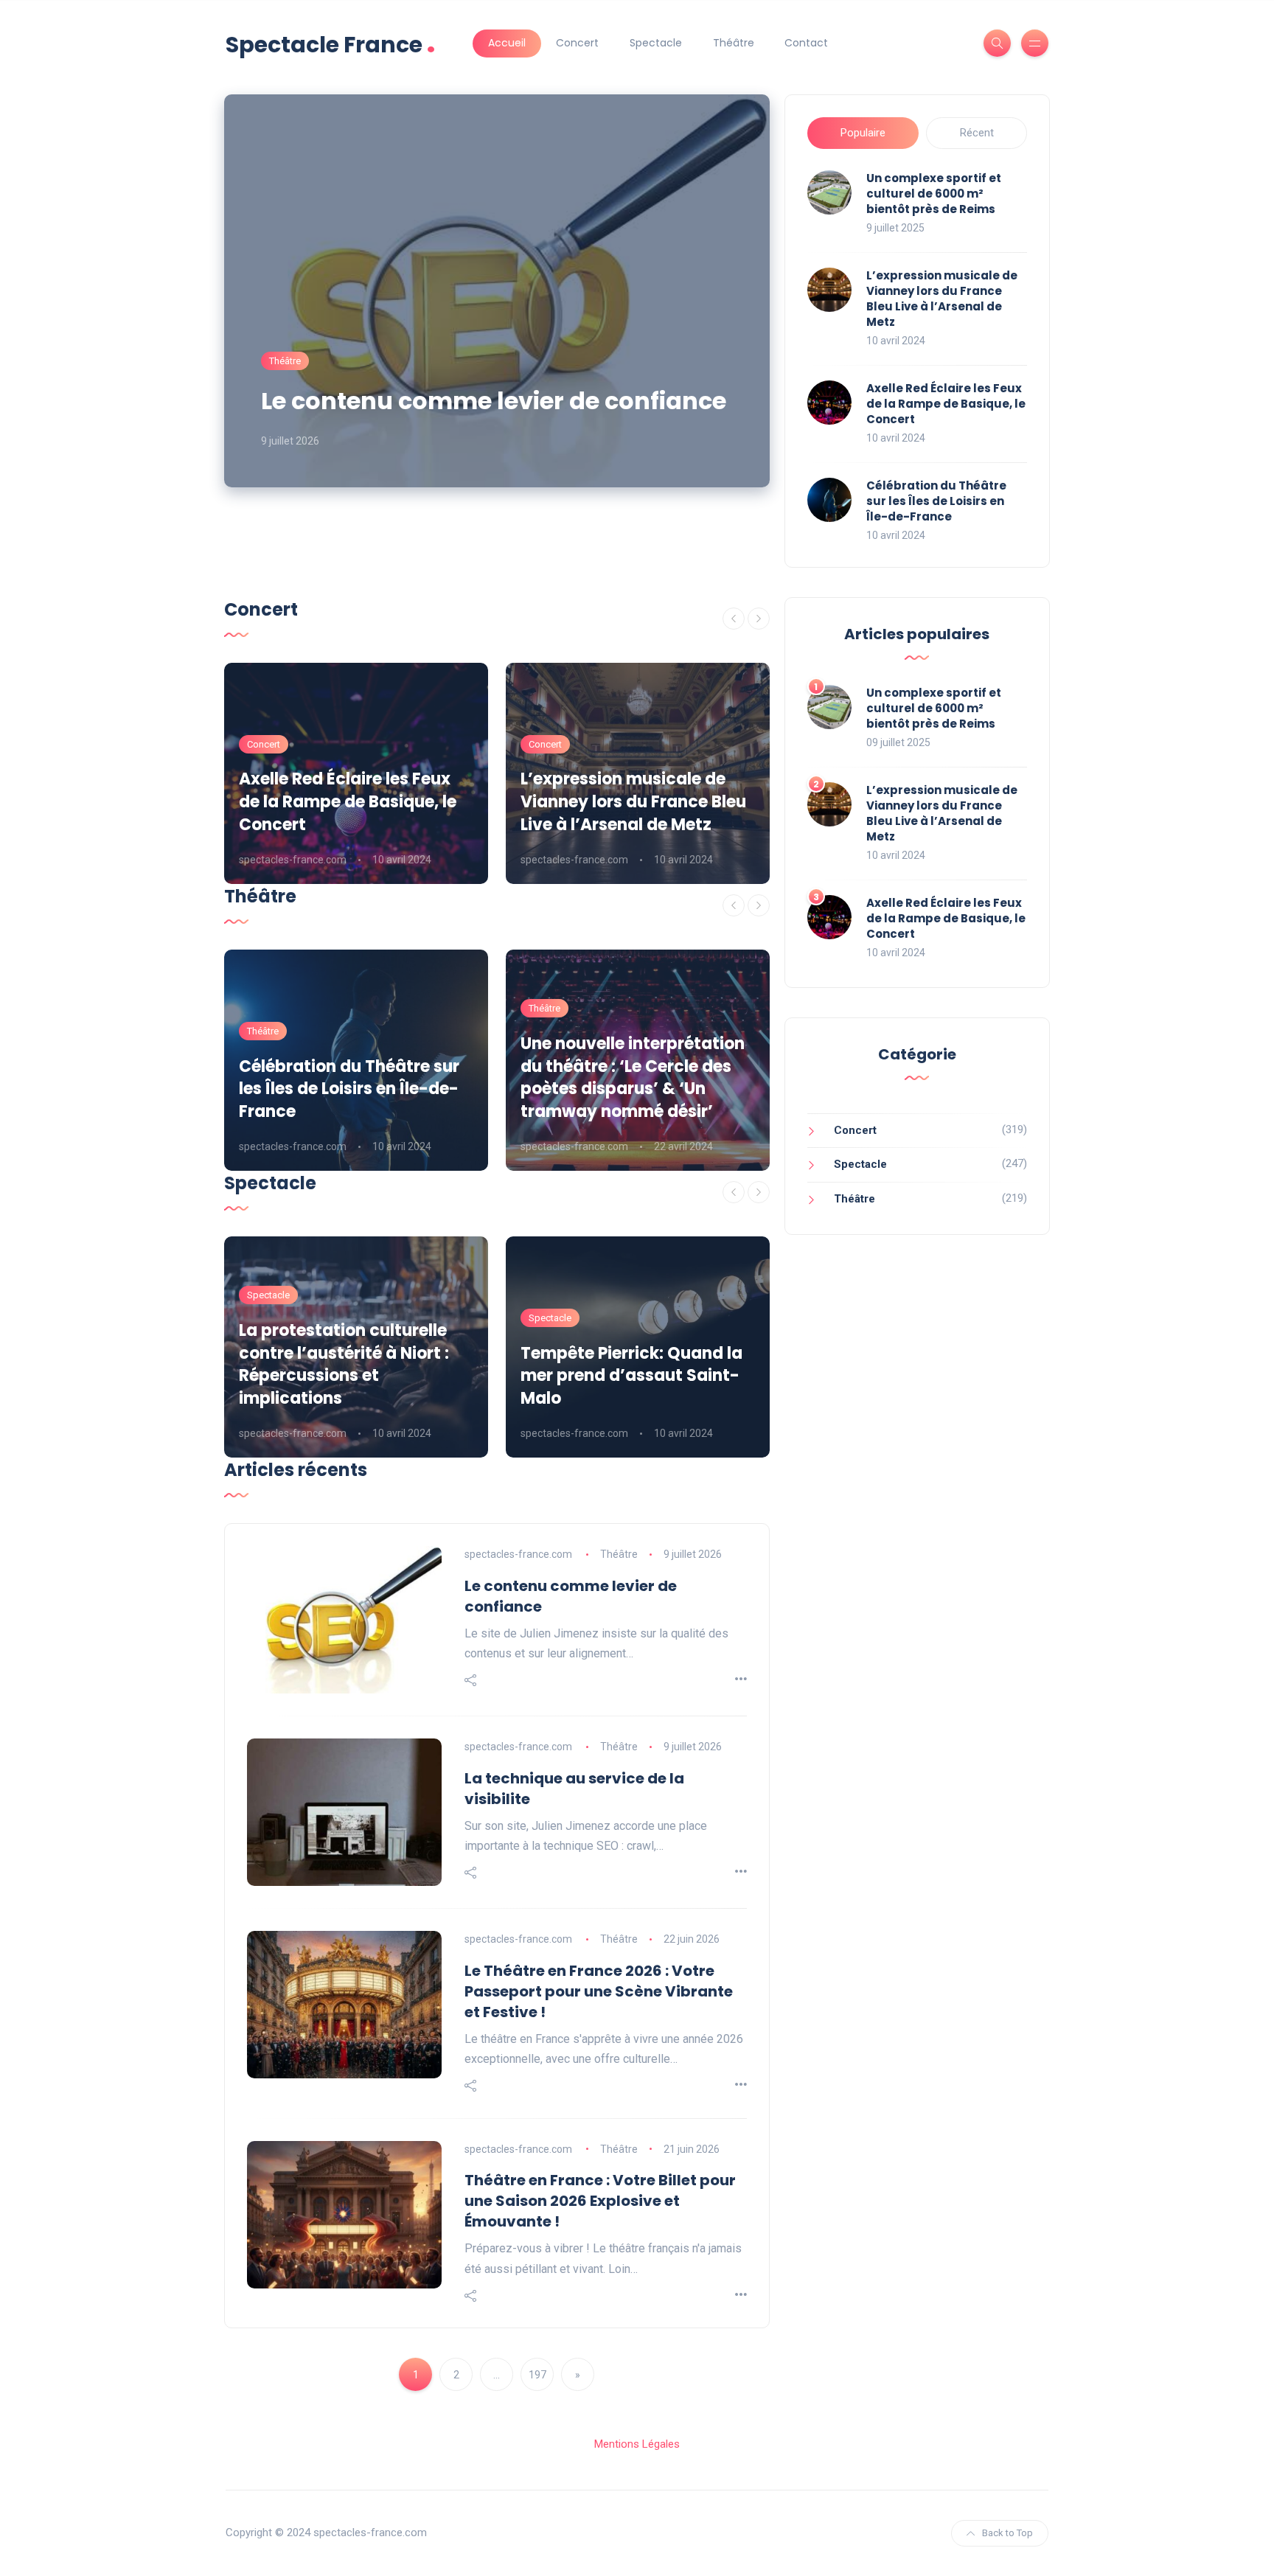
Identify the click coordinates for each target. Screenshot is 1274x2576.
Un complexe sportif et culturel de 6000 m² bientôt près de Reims (934, 194)
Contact (806, 43)
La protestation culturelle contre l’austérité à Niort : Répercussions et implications (344, 1364)
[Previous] (734, 619)
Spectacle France (331, 43)
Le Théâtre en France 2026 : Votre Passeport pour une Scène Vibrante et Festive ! (599, 1991)
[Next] (759, 619)
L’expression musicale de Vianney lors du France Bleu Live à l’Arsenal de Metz (942, 299)
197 (537, 2375)
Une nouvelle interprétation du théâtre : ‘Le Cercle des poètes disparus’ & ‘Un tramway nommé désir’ (633, 1078)
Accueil (507, 43)
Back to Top (1007, 2533)
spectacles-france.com (293, 860)
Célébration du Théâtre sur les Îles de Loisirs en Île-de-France (936, 501)
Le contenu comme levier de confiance (494, 401)
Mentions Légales (637, 2444)
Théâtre (734, 43)
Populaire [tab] (863, 133)
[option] (356, 773)
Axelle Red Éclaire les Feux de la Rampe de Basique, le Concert (946, 404)
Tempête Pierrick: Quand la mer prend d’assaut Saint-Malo (631, 1376)
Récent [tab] (977, 133)
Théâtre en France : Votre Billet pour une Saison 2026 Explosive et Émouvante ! (600, 2201)
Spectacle (656, 43)
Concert (577, 43)
